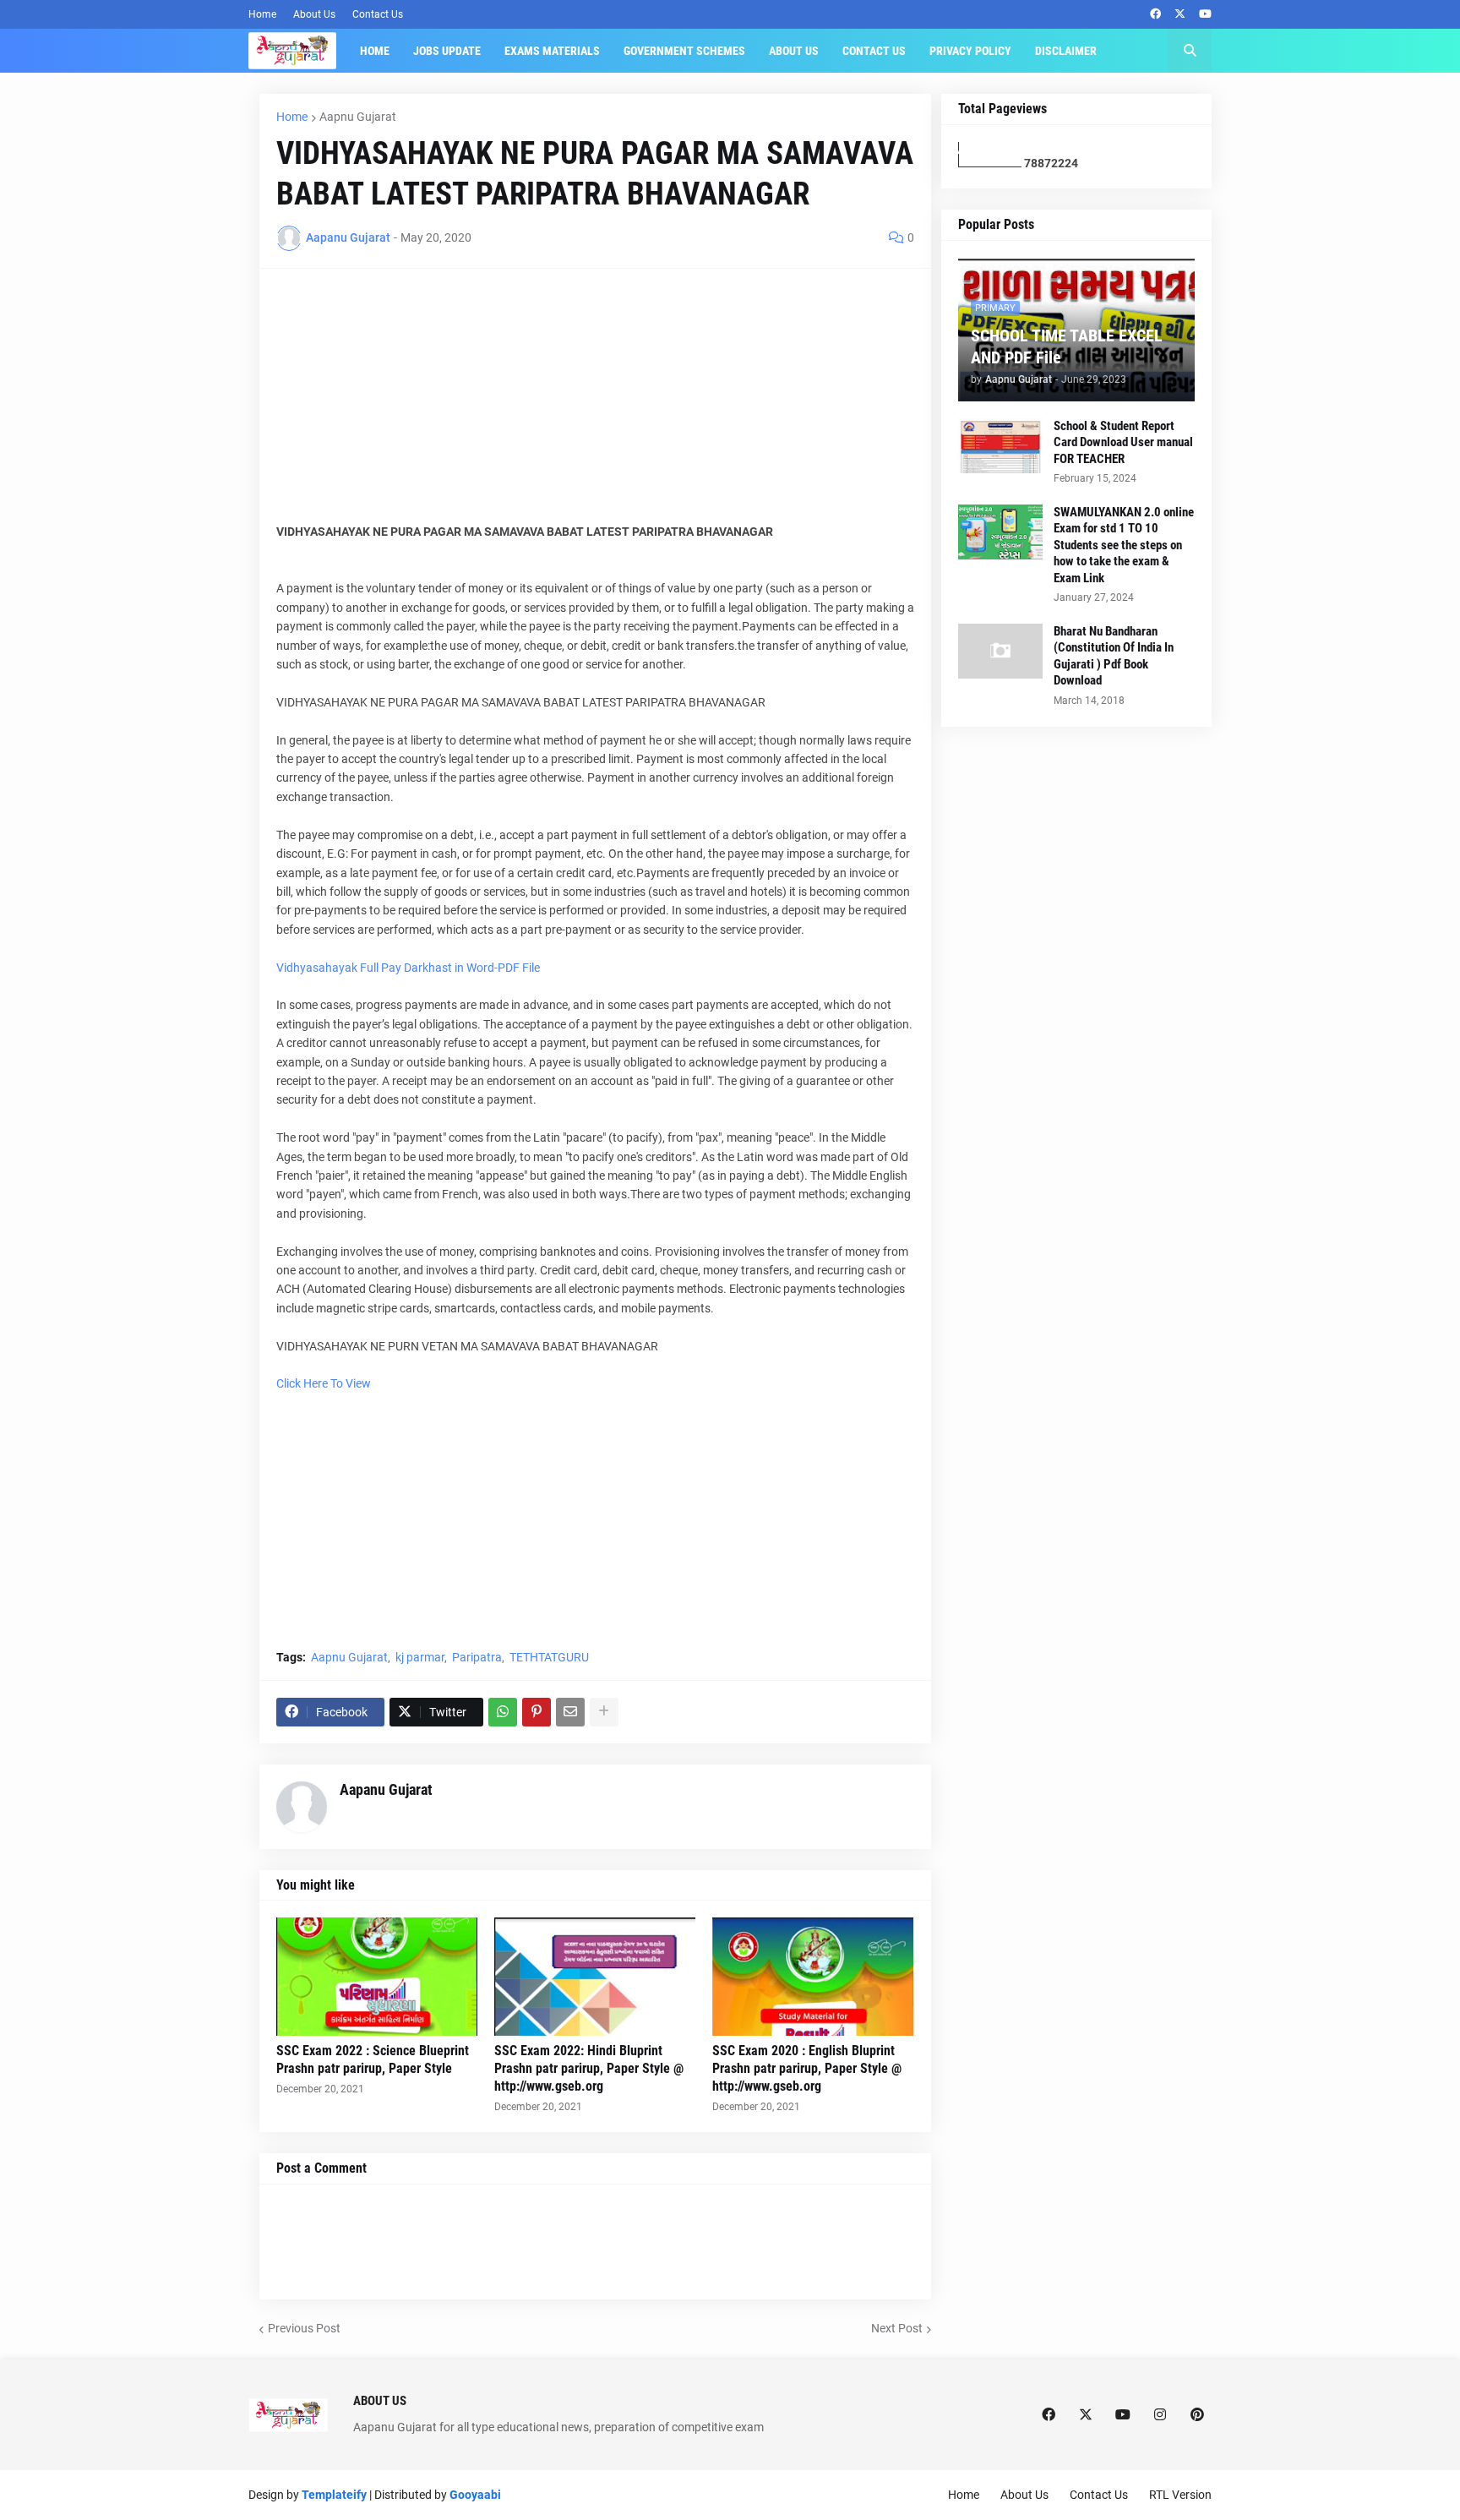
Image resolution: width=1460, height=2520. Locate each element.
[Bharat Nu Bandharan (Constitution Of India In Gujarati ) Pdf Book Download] (1000, 651)
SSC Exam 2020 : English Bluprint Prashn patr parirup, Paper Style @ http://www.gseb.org (807, 2068)
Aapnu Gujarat (358, 117)
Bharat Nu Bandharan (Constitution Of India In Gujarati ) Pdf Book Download (1114, 656)
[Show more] (604, 1712)
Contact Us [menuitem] (874, 51)
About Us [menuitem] (794, 51)
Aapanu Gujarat (386, 1789)
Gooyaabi (475, 2495)
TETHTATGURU (549, 1657)
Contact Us (378, 14)
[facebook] (1155, 14)
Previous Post (304, 2328)
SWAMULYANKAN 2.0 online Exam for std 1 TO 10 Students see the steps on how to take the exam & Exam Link (1124, 545)
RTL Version (1180, 2495)
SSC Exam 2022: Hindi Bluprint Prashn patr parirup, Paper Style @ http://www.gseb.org (589, 2068)
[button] (1190, 51)
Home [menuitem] (375, 51)
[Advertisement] (595, 404)
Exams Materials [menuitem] (552, 51)
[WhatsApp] (503, 1712)
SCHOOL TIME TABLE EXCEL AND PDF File (1067, 346)
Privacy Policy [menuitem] (970, 51)
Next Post (897, 2328)
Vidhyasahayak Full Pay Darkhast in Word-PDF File (408, 968)
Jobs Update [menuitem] (447, 51)
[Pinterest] (537, 1712)
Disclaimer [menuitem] (1066, 51)
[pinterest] (1197, 2415)
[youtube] (1205, 14)
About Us (314, 14)
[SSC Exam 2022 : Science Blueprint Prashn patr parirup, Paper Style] (377, 1977)
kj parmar (420, 1657)
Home (262, 14)
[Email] (570, 1712)
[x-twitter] (1180, 14)
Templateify (334, 2495)
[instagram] (1160, 2415)
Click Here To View (324, 1383)
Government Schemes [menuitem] (684, 51)
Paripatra (477, 1657)
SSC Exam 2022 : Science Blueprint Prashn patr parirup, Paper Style (373, 2059)
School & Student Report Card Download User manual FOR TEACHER (1123, 442)
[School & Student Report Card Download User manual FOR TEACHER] (1000, 446)
